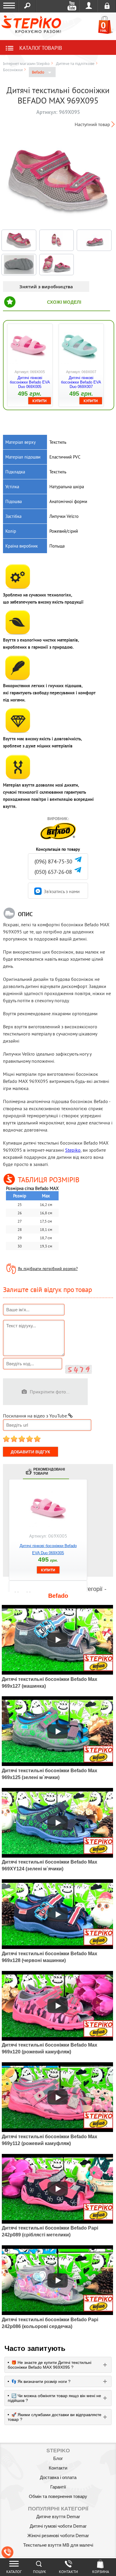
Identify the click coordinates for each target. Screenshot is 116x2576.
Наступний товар (92, 124)
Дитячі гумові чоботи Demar (58, 2526)
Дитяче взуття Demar (58, 2517)
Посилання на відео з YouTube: (36, 1416)
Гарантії (58, 2487)
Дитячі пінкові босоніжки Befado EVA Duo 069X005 (30, 382)
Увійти (89, 6)
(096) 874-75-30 (53, 861)
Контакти (58, 2468)
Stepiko (73, 1150)
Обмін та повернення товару (58, 2496)
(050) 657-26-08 (53, 872)
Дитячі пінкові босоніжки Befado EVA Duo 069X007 (81, 382)
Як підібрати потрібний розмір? (48, 1269)
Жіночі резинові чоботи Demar (58, 2536)
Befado (39, 72)
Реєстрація (107, 6)
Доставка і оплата (58, 2477)
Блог (58, 2458)
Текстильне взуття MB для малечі (58, 2545)
